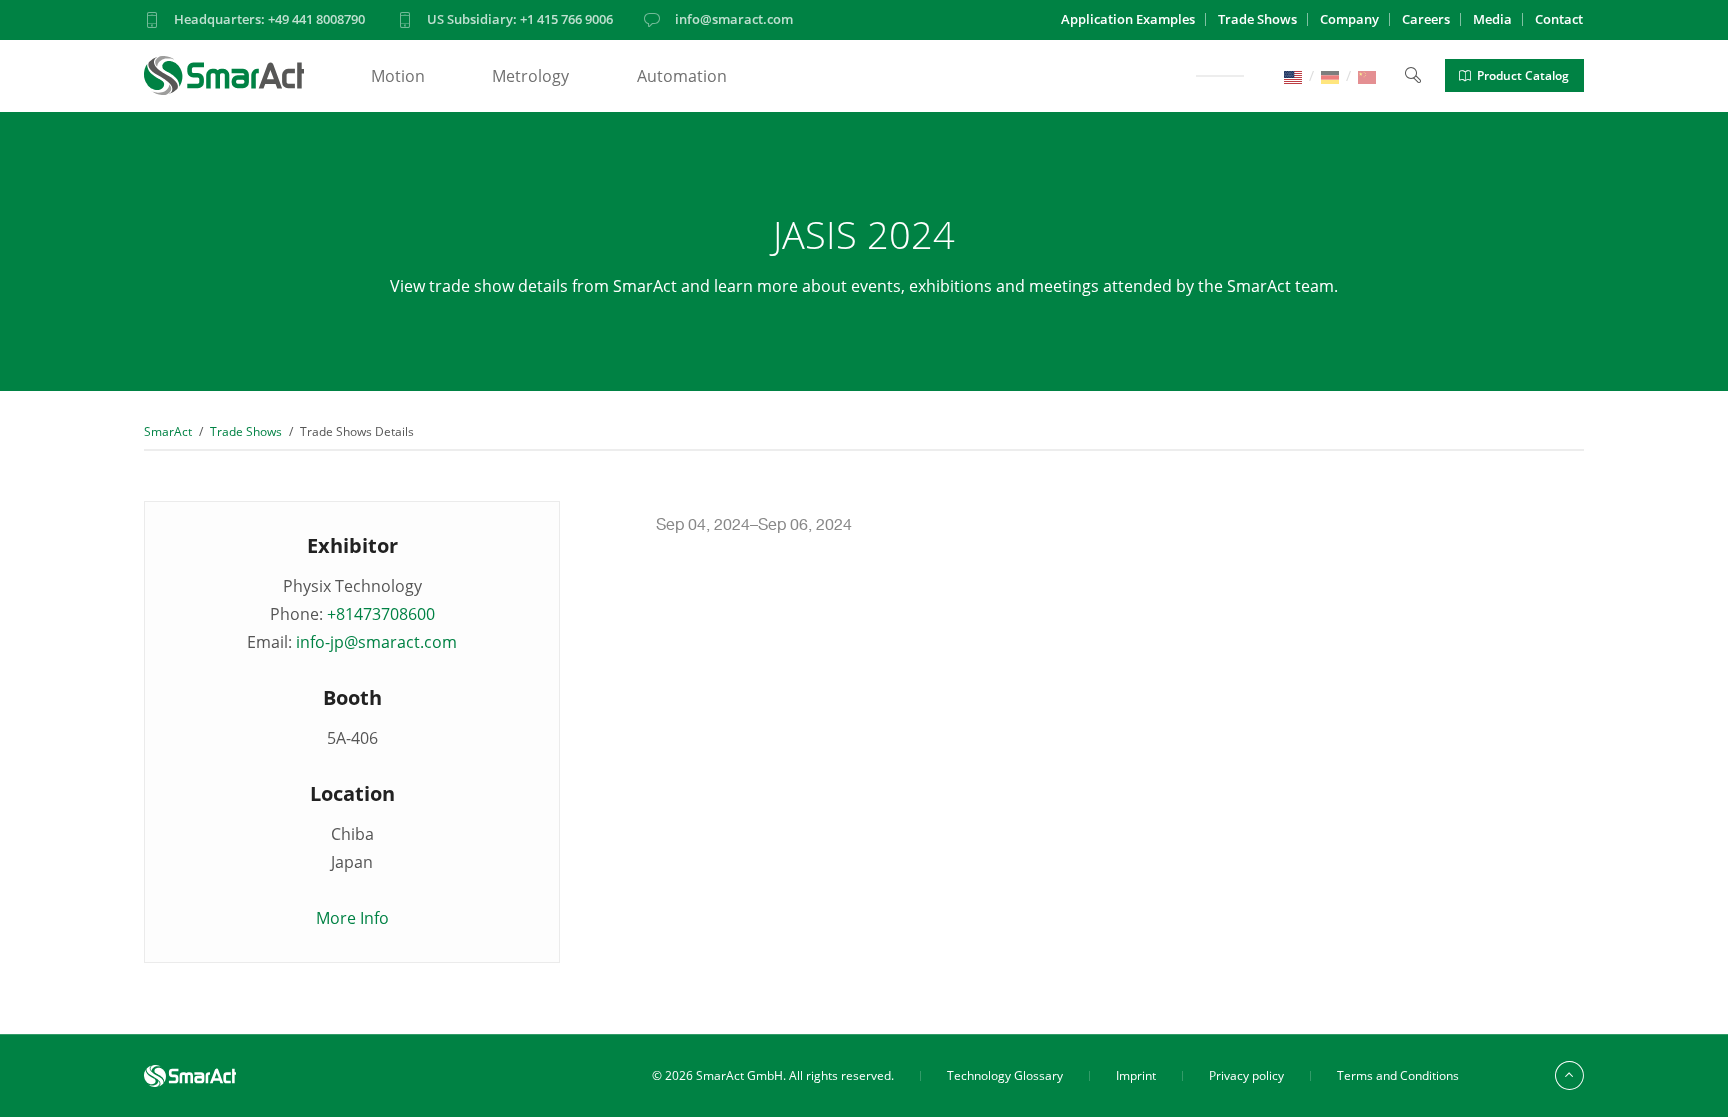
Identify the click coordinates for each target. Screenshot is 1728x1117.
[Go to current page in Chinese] (1367, 75)
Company (1349, 19)
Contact (1559, 19)
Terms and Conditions (1398, 1075)
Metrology (530, 76)
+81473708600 (381, 614)
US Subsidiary (520, 19)
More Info (352, 918)
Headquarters (269, 19)
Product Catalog (1523, 75)
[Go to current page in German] (1330, 75)
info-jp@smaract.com (376, 642)
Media (1492, 19)
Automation (682, 76)
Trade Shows (1257, 19)
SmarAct (168, 431)
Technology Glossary (1005, 1075)
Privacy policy (1246, 1075)
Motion (398, 76)
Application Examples (1128, 19)
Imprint (1136, 1075)
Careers (1426, 19)
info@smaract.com (734, 19)
